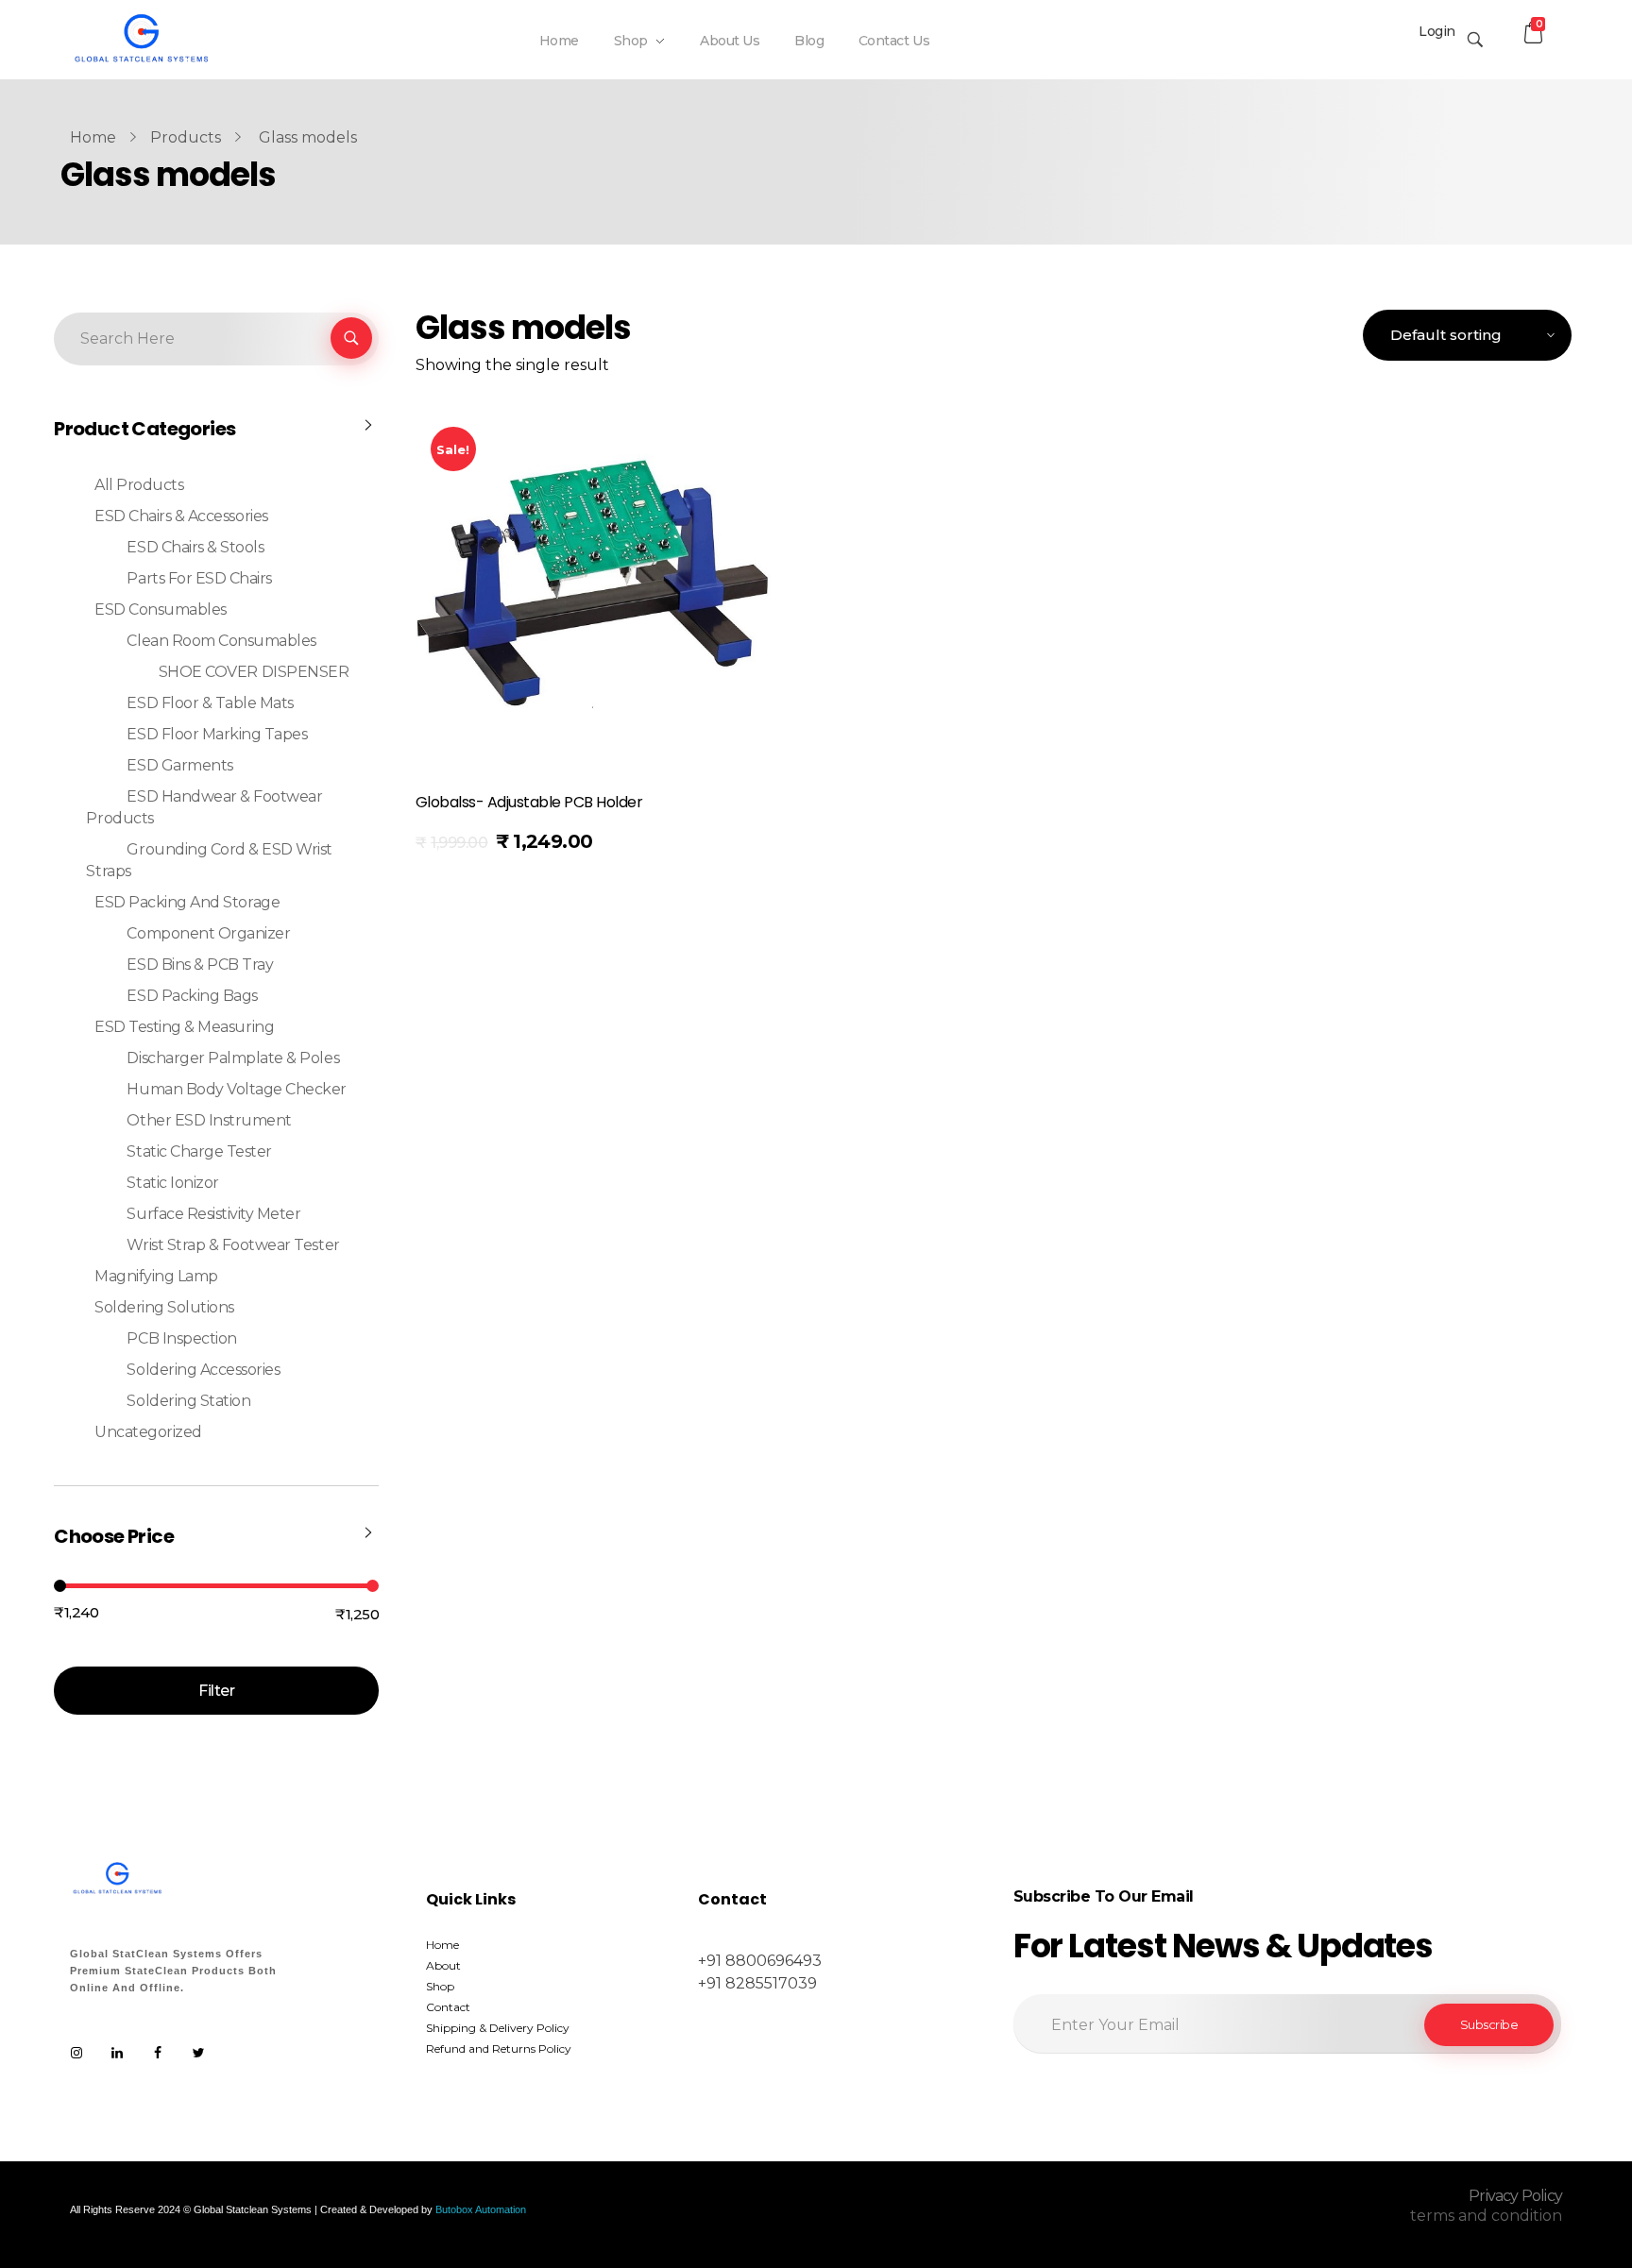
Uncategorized (148, 1432)
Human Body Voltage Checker (237, 1089)
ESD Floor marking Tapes (217, 734)
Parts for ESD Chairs (199, 578)
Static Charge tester (199, 1151)
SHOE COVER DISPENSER (254, 672)
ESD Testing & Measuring (184, 1027)
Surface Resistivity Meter (213, 1214)
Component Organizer (208, 933)
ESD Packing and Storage (187, 902)
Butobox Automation (481, 2209)
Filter (216, 1691)
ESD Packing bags (192, 996)
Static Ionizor (172, 1183)
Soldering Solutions (164, 1307)
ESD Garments (179, 765)
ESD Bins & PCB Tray (200, 965)
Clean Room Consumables (221, 641)
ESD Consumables (161, 609)
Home (93, 137)
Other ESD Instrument (209, 1120)
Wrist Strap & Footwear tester (233, 1245)
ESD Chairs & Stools (195, 547)
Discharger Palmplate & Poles (233, 1058)
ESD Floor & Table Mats (210, 703)
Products (186, 137)
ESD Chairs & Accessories (181, 516)
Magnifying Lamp (156, 1276)
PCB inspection (181, 1338)
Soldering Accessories (203, 1370)
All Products (139, 485)
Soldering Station (188, 1401)
